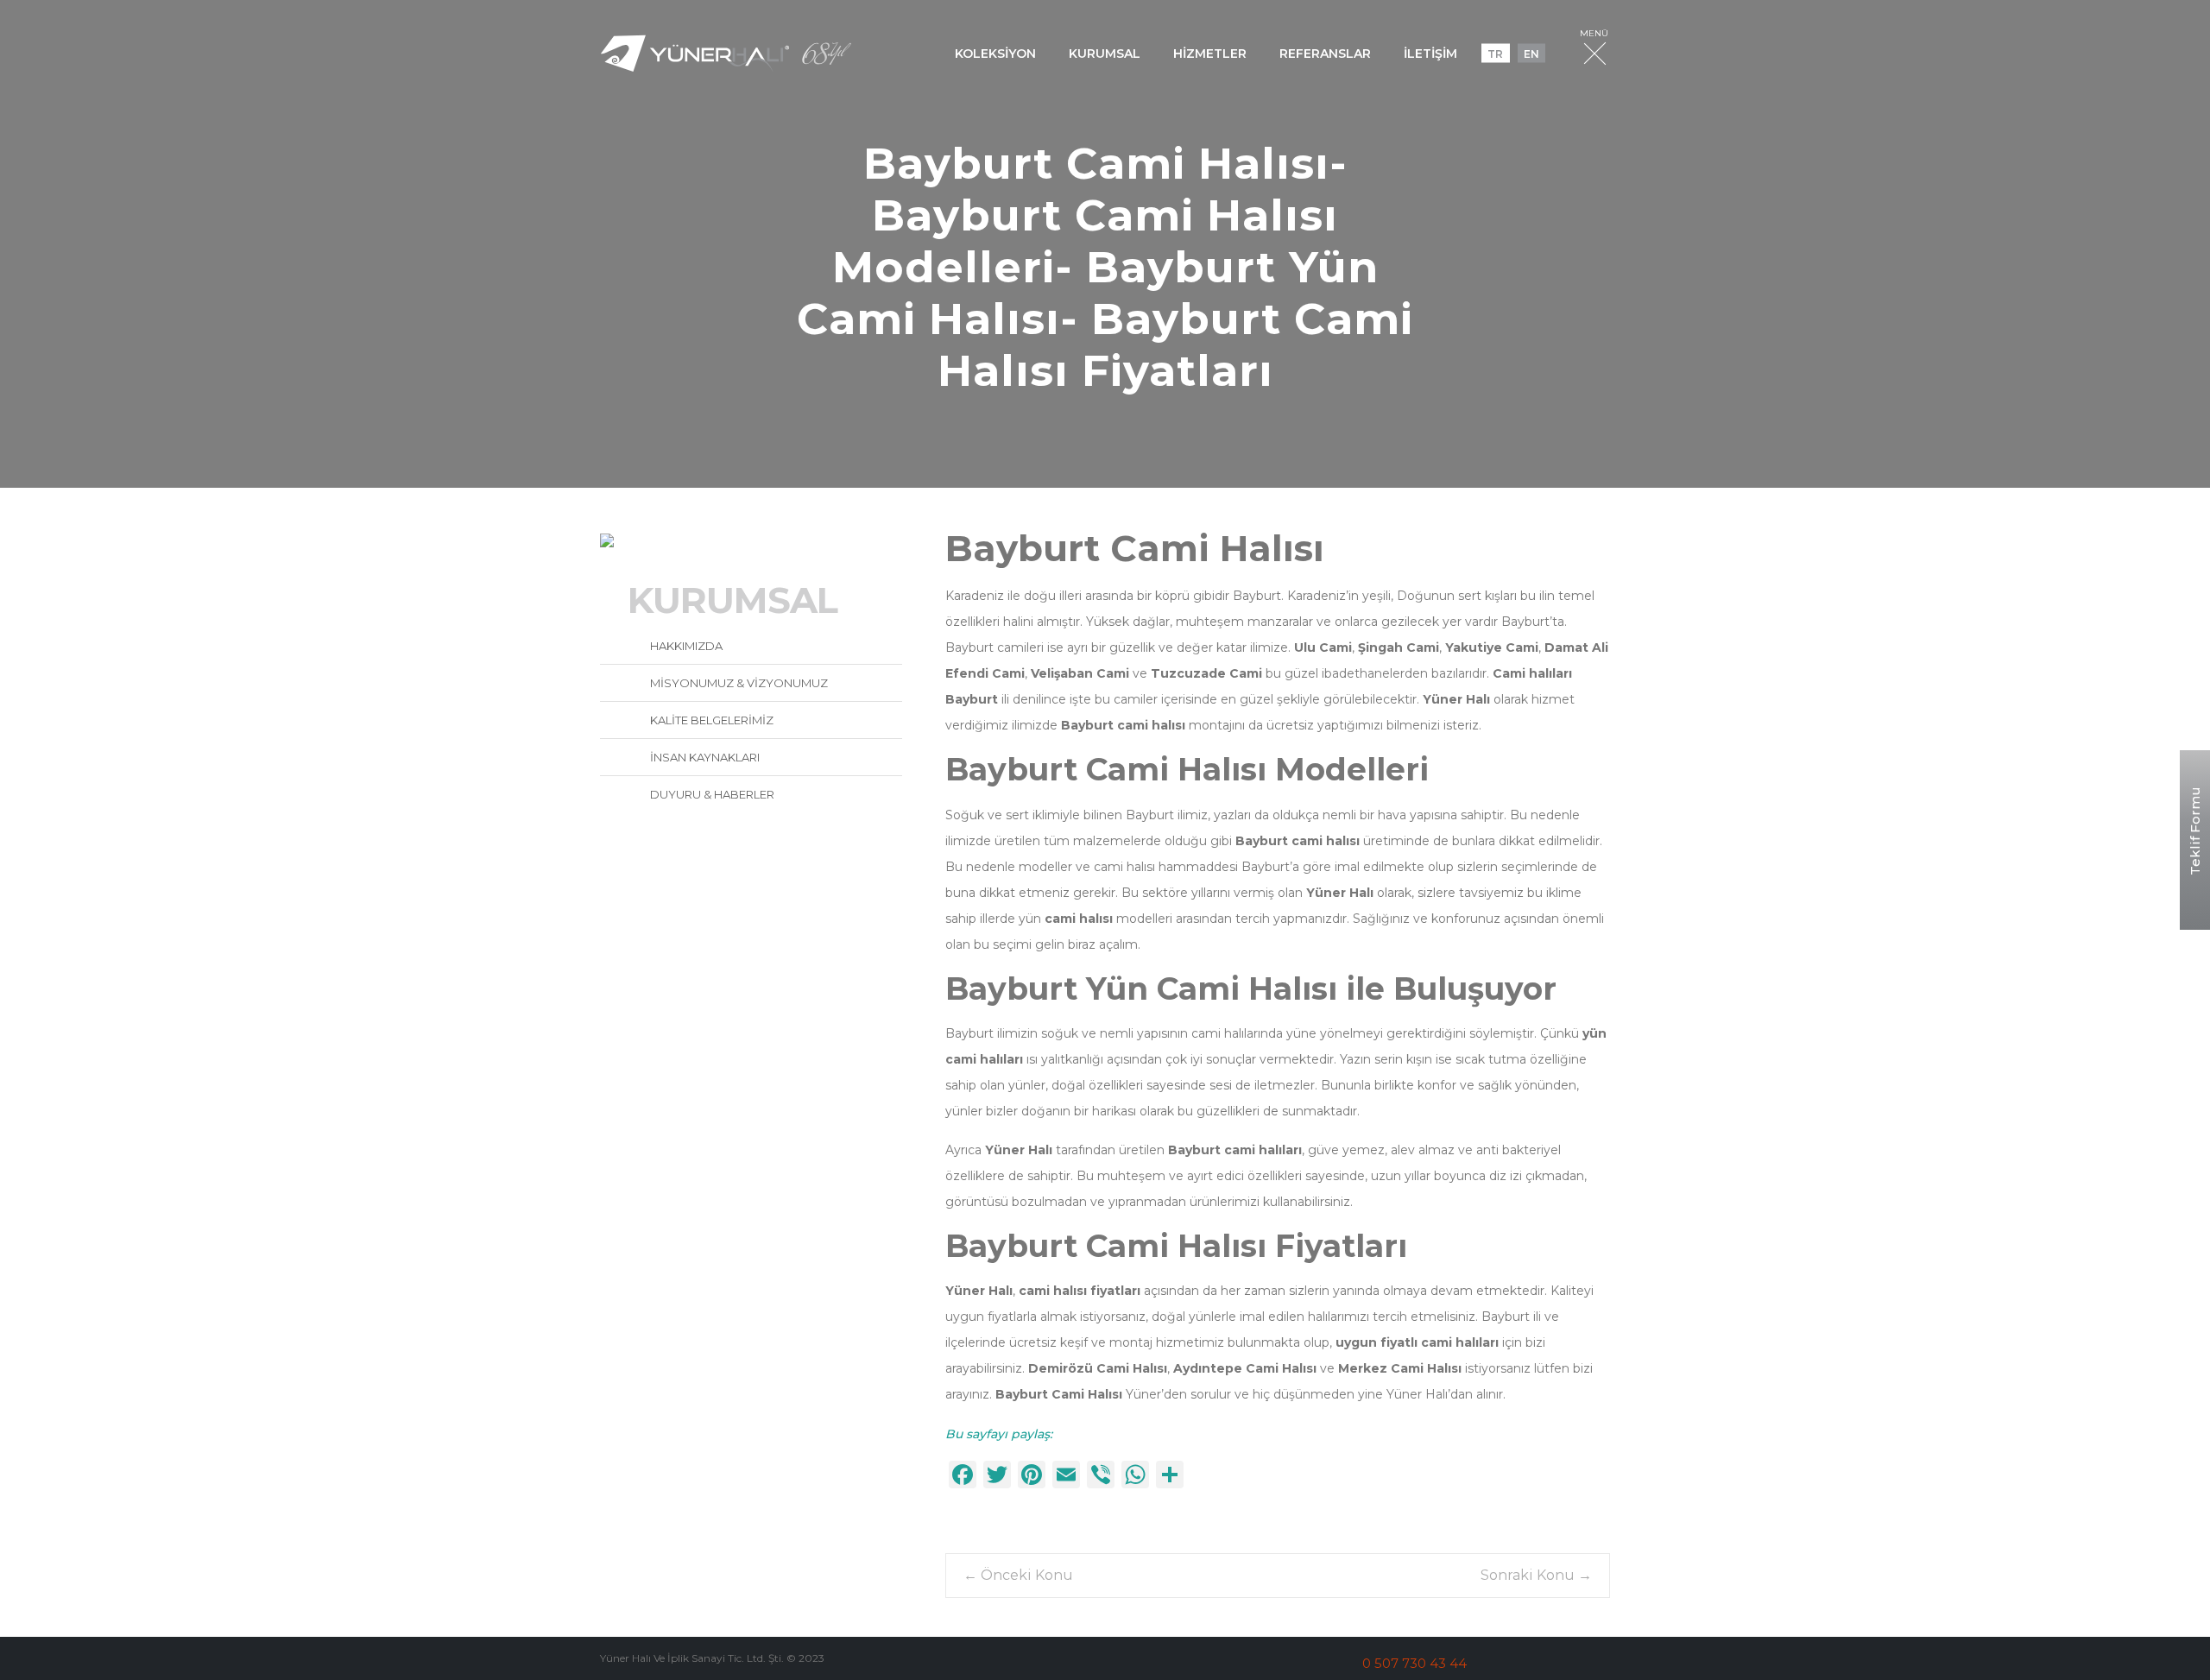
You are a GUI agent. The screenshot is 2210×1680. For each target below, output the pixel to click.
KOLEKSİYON (995, 53)
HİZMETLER (1210, 53)
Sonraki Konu (1536, 1575)
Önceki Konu (1018, 1575)
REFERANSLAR (1325, 53)
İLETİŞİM (1430, 53)
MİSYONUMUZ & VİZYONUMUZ (738, 683)
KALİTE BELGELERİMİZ (710, 720)
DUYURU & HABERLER (711, 794)
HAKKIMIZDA (685, 646)
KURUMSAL (1105, 53)
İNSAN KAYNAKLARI (704, 757)
